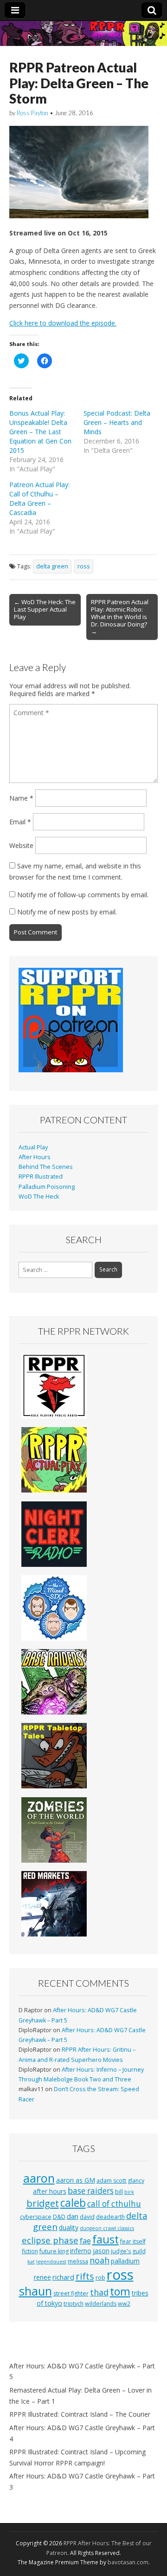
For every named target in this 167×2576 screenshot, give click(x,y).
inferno (81, 2251)
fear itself (133, 2241)
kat (31, 2262)
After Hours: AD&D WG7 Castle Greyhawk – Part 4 (82, 2433)
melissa (78, 2261)
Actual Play (33, 1147)
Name (21, 798)
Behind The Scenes (46, 1167)
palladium (125, 2261)
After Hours (35, 1157)
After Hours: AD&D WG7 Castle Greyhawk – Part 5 (82, 2371)
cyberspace (36, 2217)
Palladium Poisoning (47, 1187)
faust (106, 2239)
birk (129, 2192)
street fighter (71, 2293)
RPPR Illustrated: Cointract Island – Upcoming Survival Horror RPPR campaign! (77, 2457)
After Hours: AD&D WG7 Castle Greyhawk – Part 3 (82, 2481)
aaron (39, 2178)
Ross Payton (32, 113)
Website (21, 845)
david (87, 2217)
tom (120, 2291)
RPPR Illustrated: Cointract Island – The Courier (80, 2414)
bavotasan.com (128, 2562)
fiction (30, 2251)
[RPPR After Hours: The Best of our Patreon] (83, 33)
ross (84, 566)
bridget (43, 2203)
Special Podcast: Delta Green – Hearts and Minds (117, 422)
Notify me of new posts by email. (67, 912)
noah (100, 2260)
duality (69, 2227)
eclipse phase (50, 2240)
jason (101, 2251)
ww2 (124, 2304)
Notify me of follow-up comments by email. (83, 895)
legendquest (51, 2262)
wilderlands (101, 2304)
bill (119, 2192)
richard (63, 2277)
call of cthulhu (114, 2204)
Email (20, 822)
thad (99, 2292)
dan (73, 2216)
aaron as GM (76, 2180)
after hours (50, 2191)
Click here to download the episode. (63, 323)
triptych (74, 2304)
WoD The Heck (39, 1197)
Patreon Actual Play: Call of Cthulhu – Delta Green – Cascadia (39, 499)
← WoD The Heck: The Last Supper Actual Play (45, 609)
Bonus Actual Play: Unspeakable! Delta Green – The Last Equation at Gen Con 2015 (40, 432)
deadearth (110, 2217)
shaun (35, 2291)
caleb (73, 2203)
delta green (52, 566)
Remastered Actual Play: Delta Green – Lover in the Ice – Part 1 (80, 2396)
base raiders (91, 2191)
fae (85, 2241)
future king (54, 2251)
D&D (59, 2217)
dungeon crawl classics (107, 2228)
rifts (85, 2276)
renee (42, 2277)
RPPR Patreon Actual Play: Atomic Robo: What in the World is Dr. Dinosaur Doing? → (120, 617)
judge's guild (128, 2251)
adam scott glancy (120, 2181)
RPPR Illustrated (41, 1177)
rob (100, 2278)
